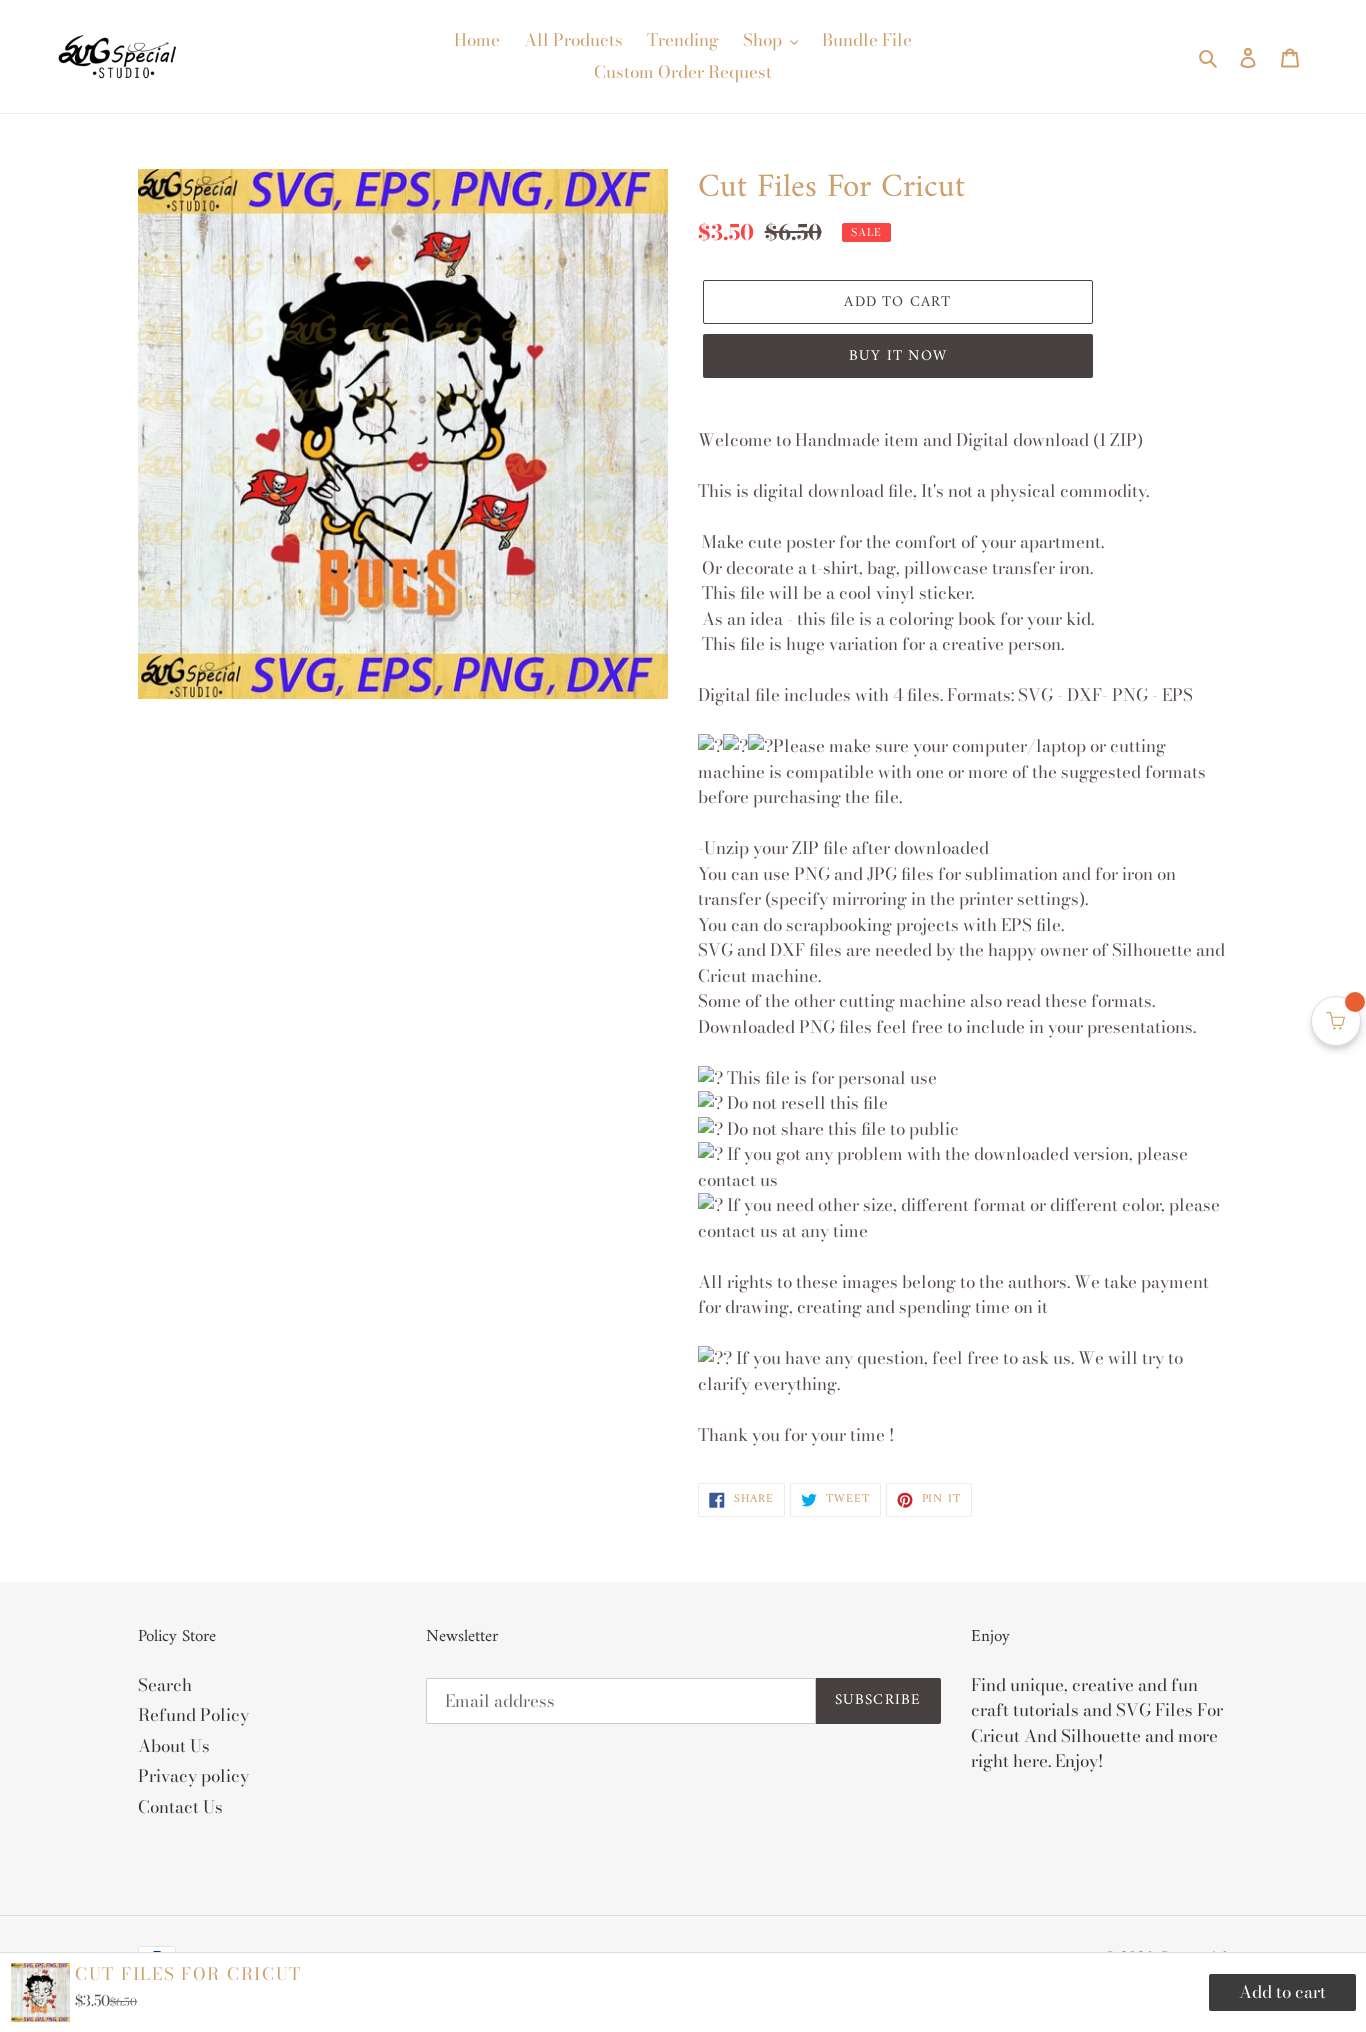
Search (165, 1685)
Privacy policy (193, 1776)
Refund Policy (193, 1715)
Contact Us (180, 1807)
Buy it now (898, 356)
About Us (174, 1746)
